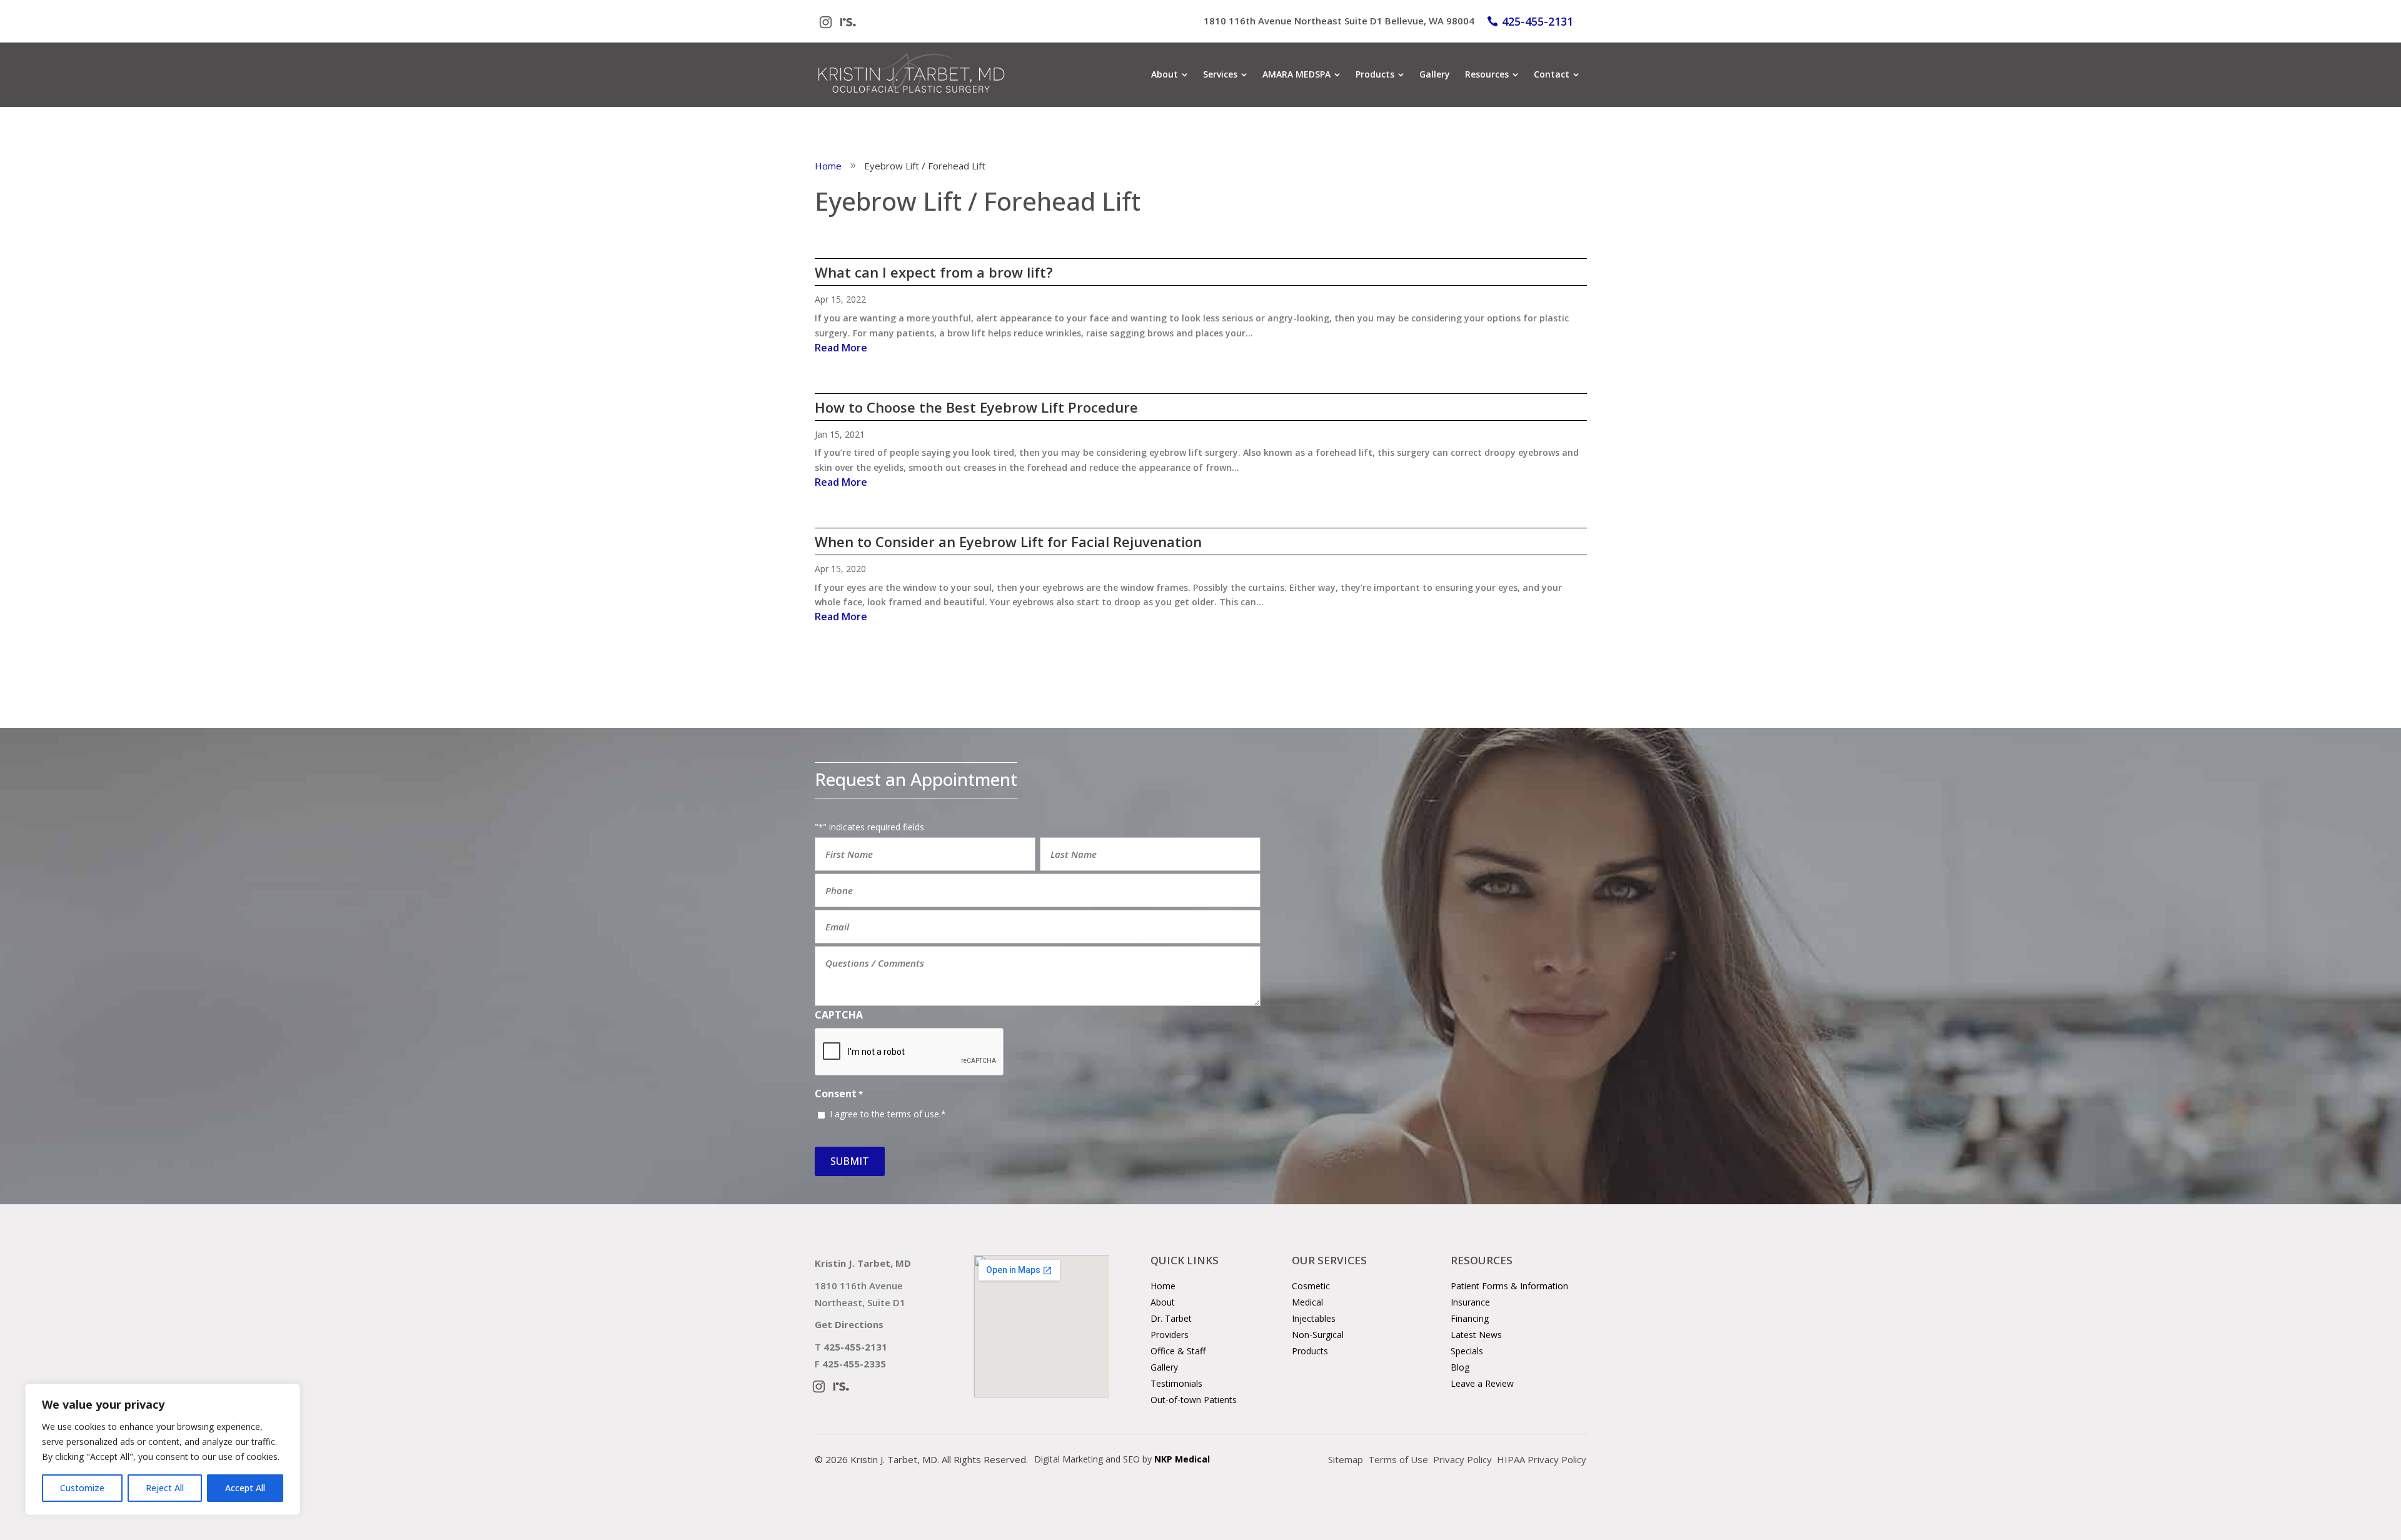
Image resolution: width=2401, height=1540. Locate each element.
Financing (1470, 1318)
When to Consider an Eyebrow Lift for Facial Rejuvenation (1008, 541)
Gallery (1164, 1367)
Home (1163, 1286)
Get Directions (849, 1324)
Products (1310, 1351)
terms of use (913, 1114)
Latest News (1476, 1335)
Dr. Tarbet (1171, 1318)
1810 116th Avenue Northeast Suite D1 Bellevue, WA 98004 (1339, 21)
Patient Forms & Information (1509, 1286)
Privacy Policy (1462, 1459)
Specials (1467, 1351)
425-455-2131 (1538, 21)
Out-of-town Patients (1194, 1400)
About (1163, 1302)
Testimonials (1176, 1383)
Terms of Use (1398, 1459)
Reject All (165, 1488)
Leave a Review (1482, 1383)
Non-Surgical (1318, 1335)
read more (841, 348)
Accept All (245, 1488)
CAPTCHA (839, 1015)
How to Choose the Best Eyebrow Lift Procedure (976, 407)
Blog (1460, 1367)
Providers (1170, 1335)
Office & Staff (1178, 1351)
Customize (82, 1488)
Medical (1307, 1302)
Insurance (1470, 1302)
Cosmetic (1311, 1286)
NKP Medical (1182, 1459)
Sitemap (1346, 1459)
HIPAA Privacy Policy (1542, 1459)
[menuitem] (1170, 74)
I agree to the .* (888, 1114)
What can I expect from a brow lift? (934, 272)
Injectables (1314, 1318)
